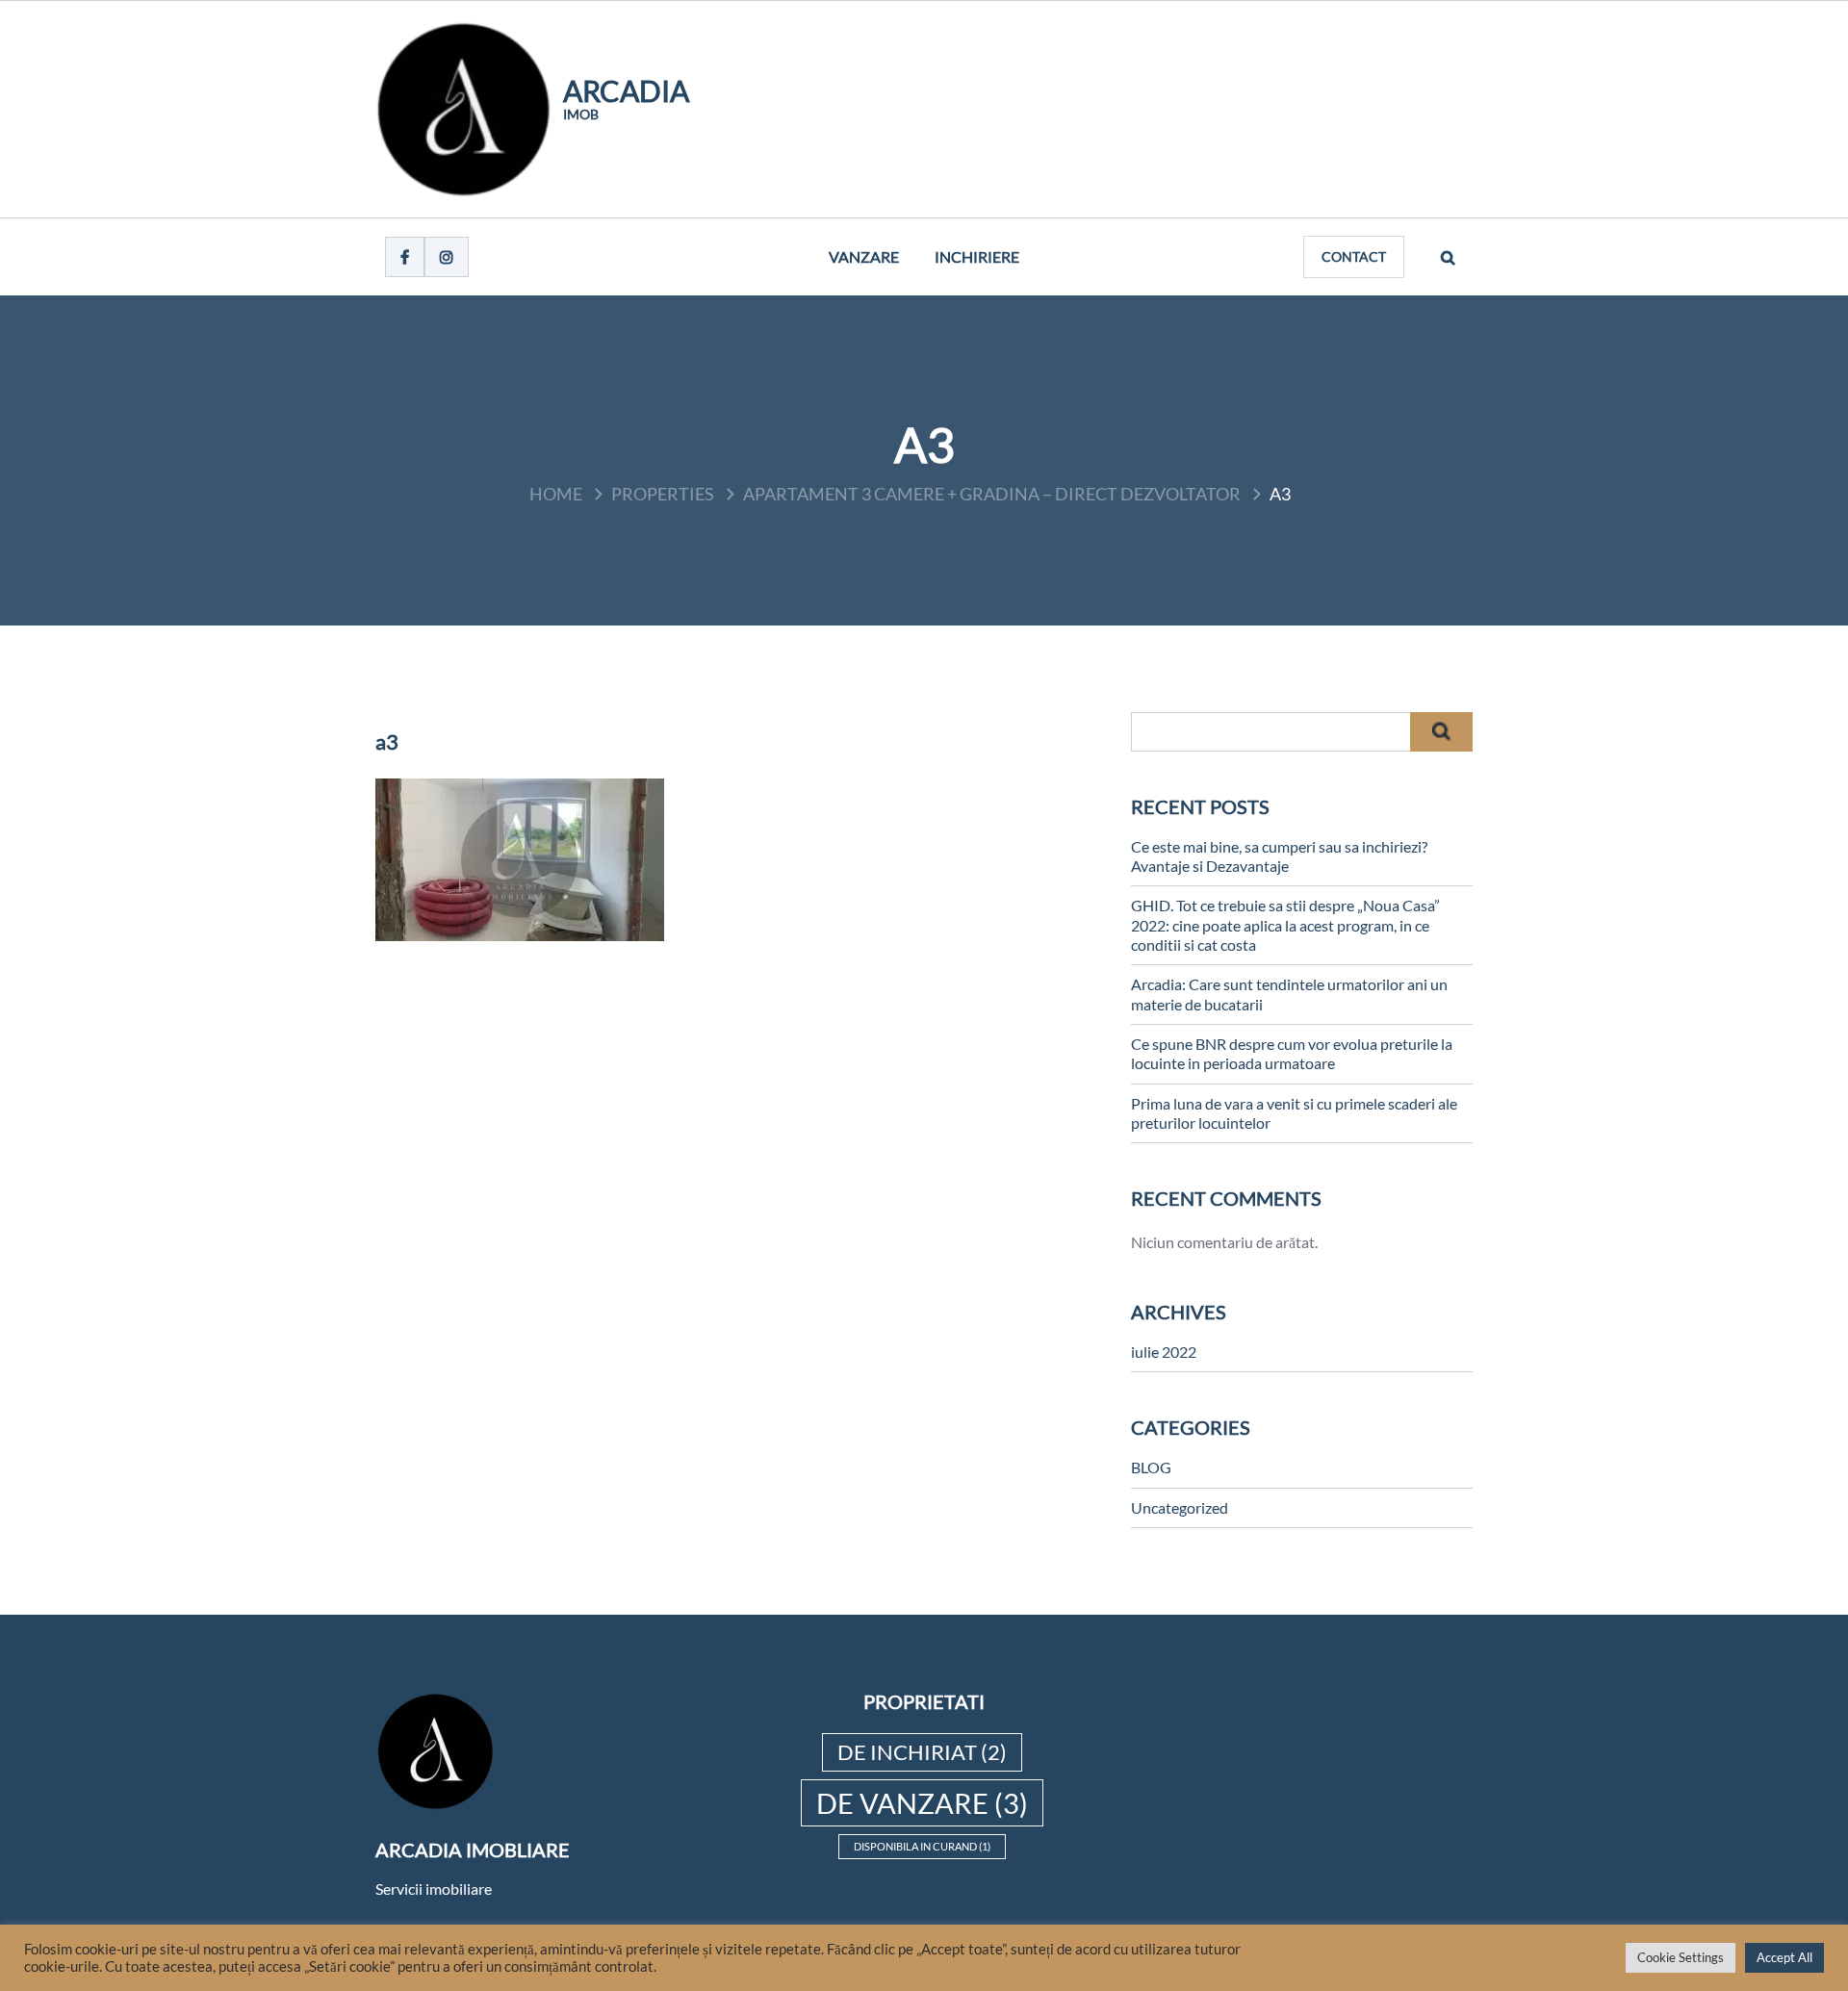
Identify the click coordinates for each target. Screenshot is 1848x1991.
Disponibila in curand (922, 1846)
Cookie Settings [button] (1681, 1957)
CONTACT (1354, 256)
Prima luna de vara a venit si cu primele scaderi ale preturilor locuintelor (1294, 1113)
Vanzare (864, 256)
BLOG (1151, 1467)
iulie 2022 (1164, 1352)
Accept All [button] (1784, 1957)
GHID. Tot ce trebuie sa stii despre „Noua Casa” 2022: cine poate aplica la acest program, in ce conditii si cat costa (1285, 925)
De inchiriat (922, 1752)
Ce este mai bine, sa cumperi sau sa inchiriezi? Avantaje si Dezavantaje (1279, 856)
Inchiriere (977, 256)
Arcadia (626, 90)
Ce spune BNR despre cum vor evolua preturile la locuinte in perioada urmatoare (1292, 1053)
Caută (1441, 732)
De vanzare (922, 1803)
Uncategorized (1180, 1507)
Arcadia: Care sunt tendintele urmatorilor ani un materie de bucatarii (1289, 994)
